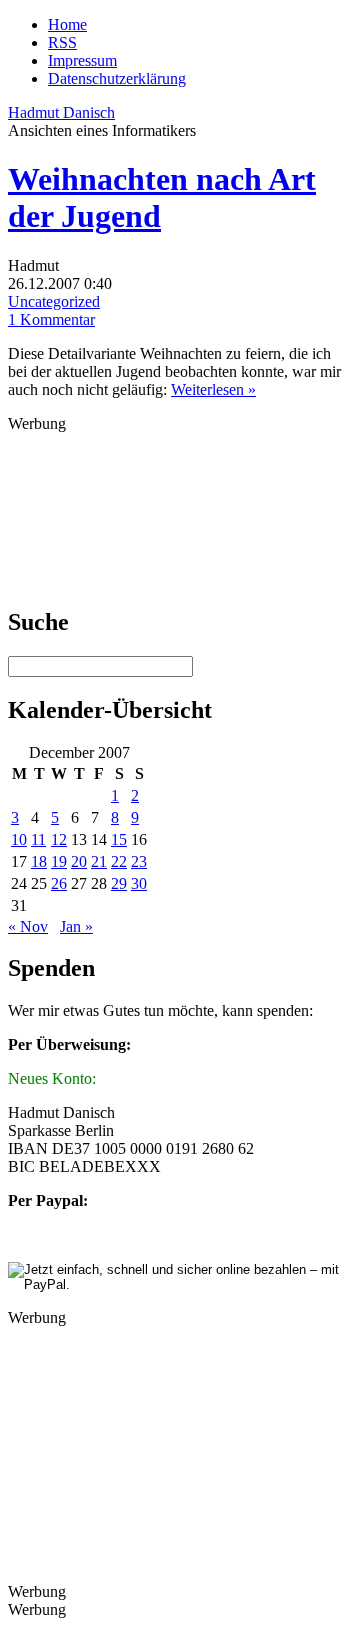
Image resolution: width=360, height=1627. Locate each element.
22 (119, 861)
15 (119, 839)
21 (99, 861)
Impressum (82, 60)
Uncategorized (54, 301)
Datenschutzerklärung (117, 78)
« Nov (28, 926)
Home (67, 24)
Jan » (76, 926)
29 (119, 883)
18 (39, 861)
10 (19, 839)
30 (139, 883)
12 (59, 839)
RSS (62, 42)
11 (38, 839)
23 (139, 861)
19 (59, 861)
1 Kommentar (51, 319)
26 (59, 883)
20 (79, 861)
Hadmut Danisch (61, 112)
